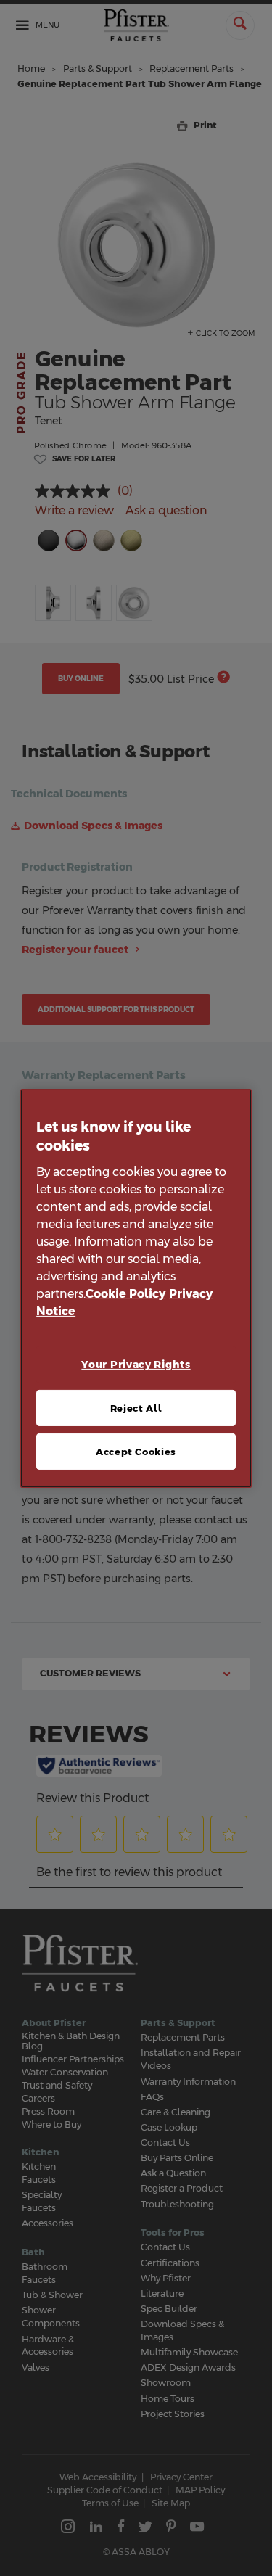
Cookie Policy (125, 1294)
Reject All (136, 1408)
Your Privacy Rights (136, 1365)
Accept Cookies (136, 1452)
